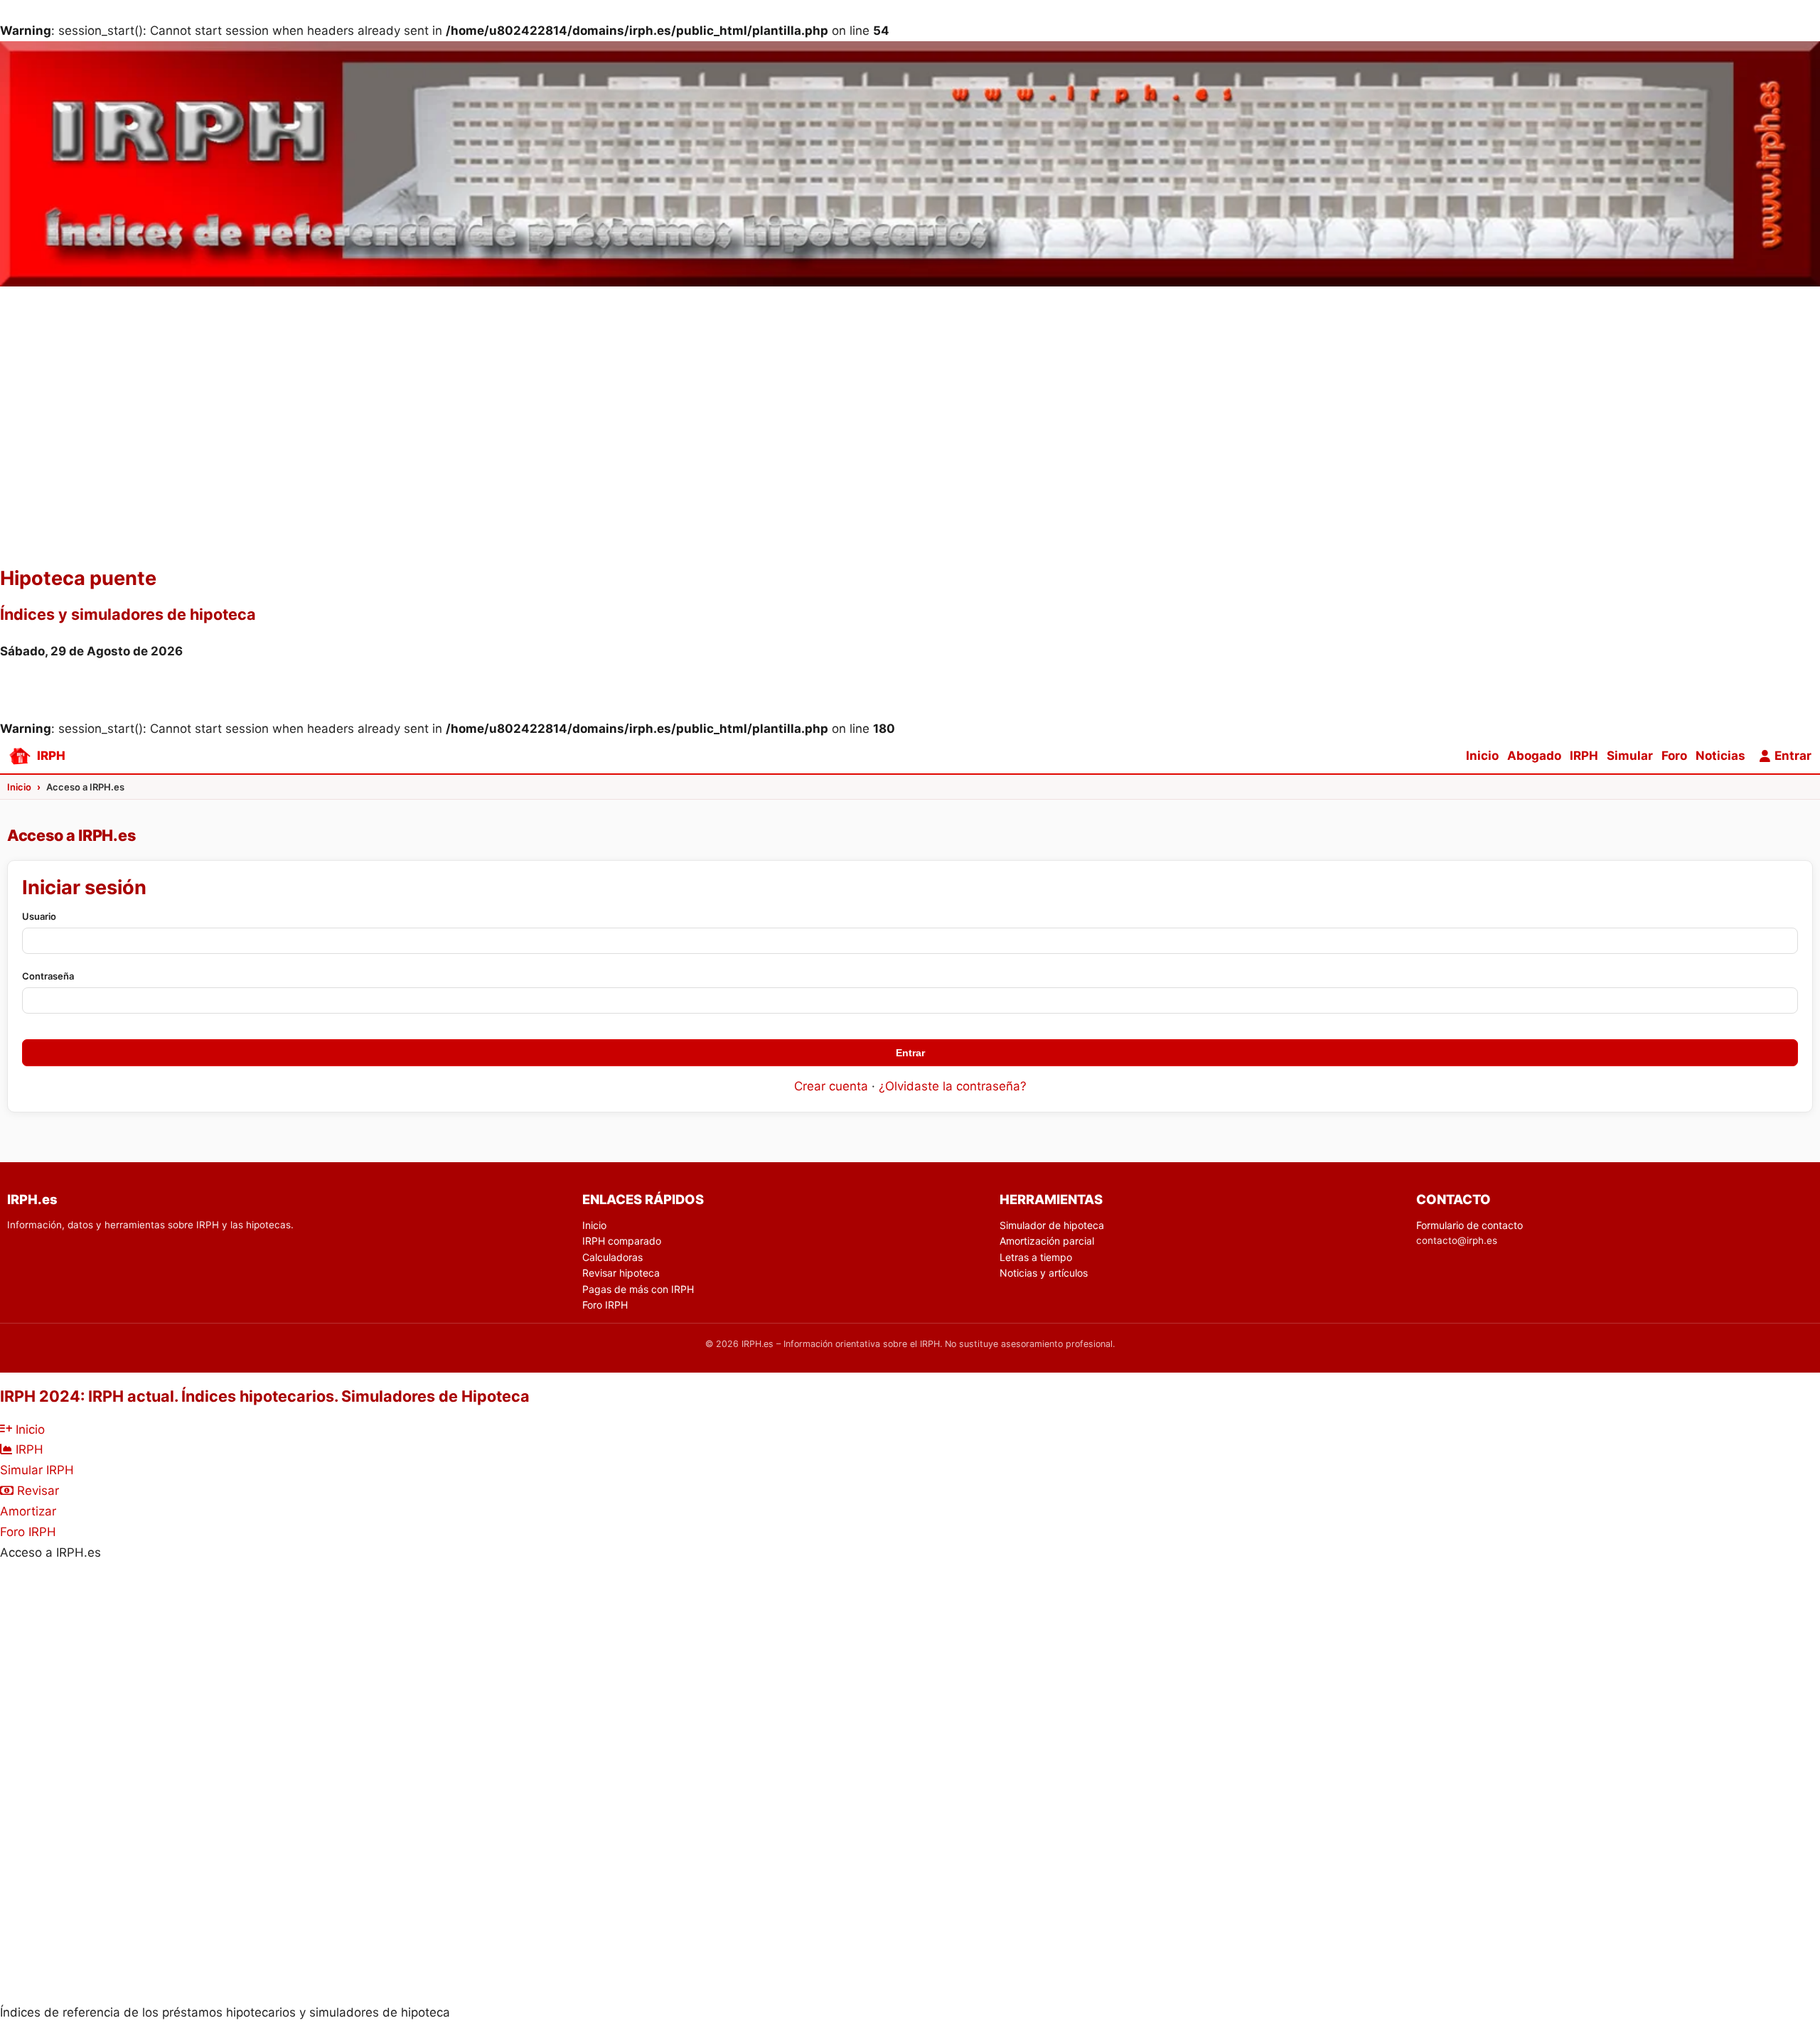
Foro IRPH (605, 1305)
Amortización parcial (1047, 1241)
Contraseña (48, 976)
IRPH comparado (622, 1241)
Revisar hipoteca (621, 1273)
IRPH (1584, 756)
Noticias (1720, 756)
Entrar (910, 1053)
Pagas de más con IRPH (638, 1289)
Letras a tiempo (1036, 1257)
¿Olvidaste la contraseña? (953, 1086)
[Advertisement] (910, 454)
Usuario (39, 916)
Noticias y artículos (1044, 1273)
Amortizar (28, 1511)
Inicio (1482, 756)
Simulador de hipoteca (1052, 1225)
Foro (1674, 756)
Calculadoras (612, 1257)
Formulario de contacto (1470, 1225)
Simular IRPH (37, 1470)
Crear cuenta (831, 1086)
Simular (1630, 756)
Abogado (1534, 756)
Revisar (36, 1491)
